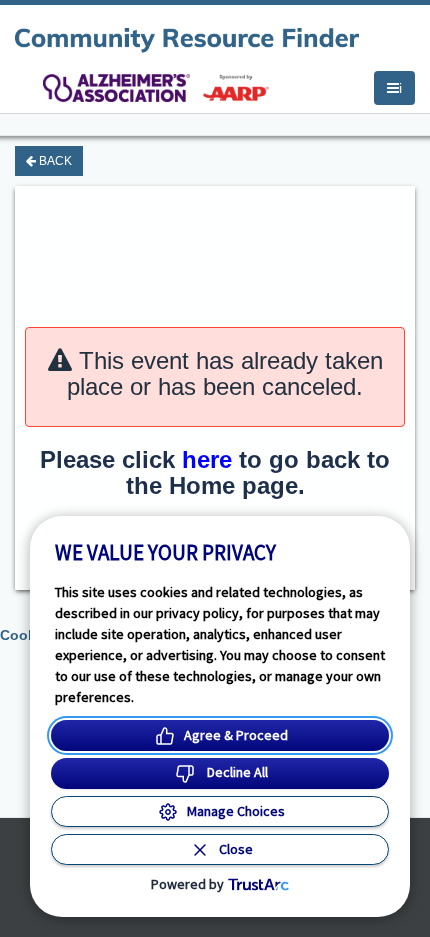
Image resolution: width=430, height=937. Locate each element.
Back (54, 161)
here (207, 459)
